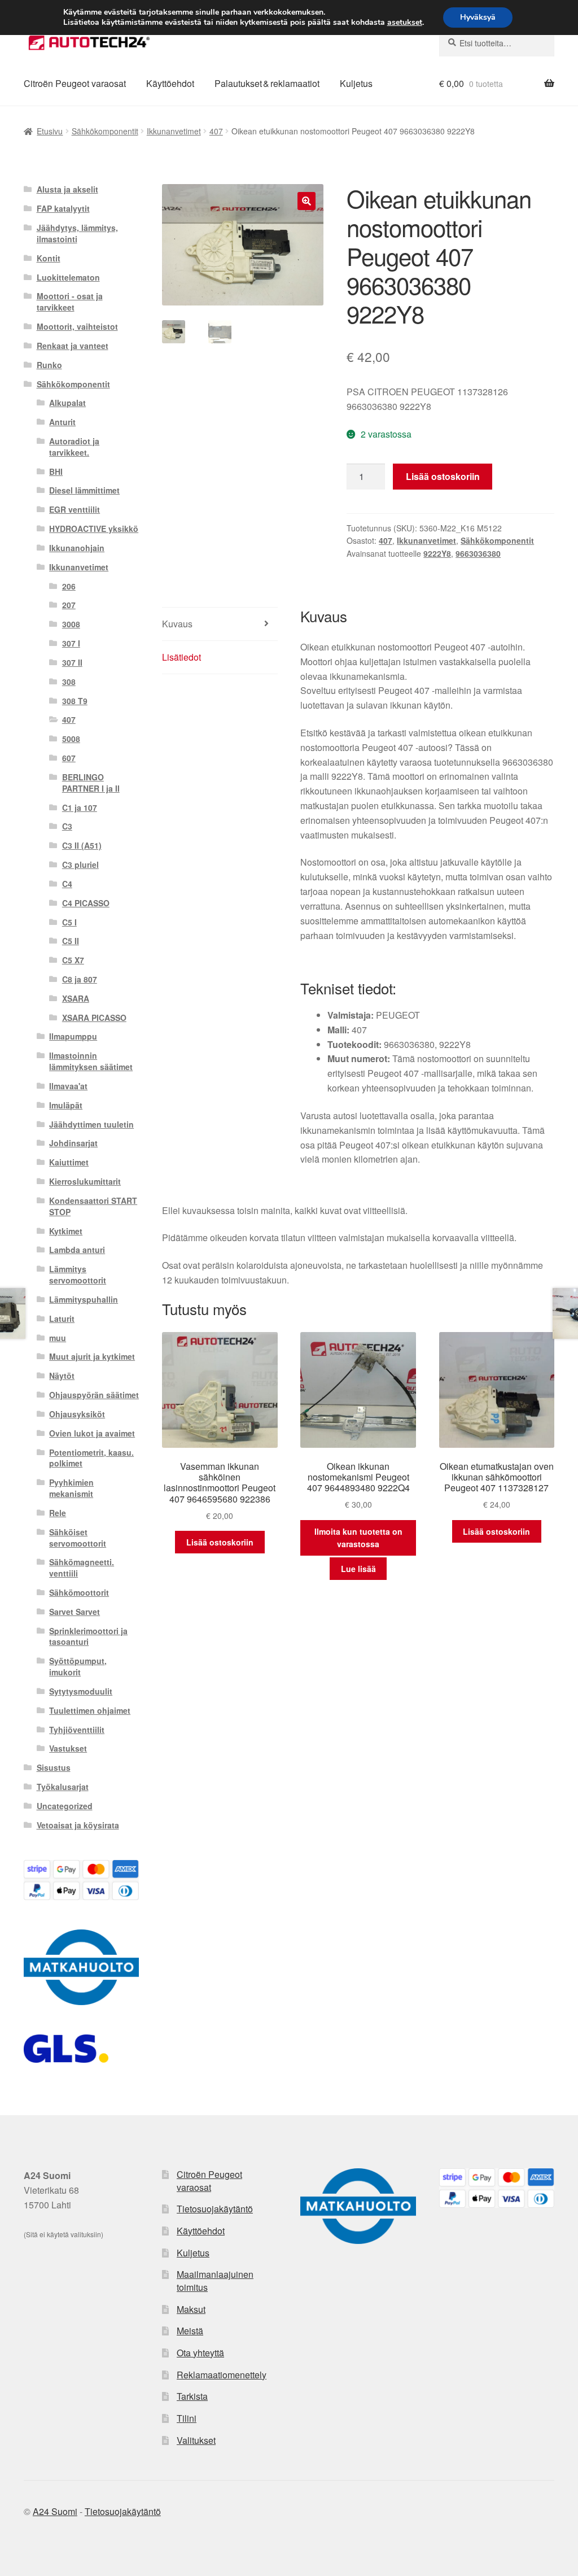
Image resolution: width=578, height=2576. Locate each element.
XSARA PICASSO (94, 1018)
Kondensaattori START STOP (93, 1206)
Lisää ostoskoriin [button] (220, 1542)
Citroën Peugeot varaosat (75, 83)
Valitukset (196, 2440)
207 (69, 605)
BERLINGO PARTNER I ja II (91, 783)
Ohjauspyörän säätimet (94, 1395)
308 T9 (75, 701)
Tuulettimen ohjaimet (90, 1710)
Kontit (49, 258)
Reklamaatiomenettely (222, 2375)
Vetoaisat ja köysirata (78, 1825)
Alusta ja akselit (67, 189)
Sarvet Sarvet (75, 1612)
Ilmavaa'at (68, 1086)
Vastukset (68, 1748)
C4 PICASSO (86, 903)
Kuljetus (356, 83)
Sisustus (54, 1767)
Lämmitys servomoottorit (78, 1274)
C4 (67, 884)
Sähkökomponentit (105, 131)
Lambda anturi (77, 1250)
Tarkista (192, 2396)
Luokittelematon (68, 277)
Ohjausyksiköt (77, 1414)
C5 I (69, 922)
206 (69, 586)
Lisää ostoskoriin (443, 476)
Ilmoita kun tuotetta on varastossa (358, 1538)
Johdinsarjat (73, 1143)
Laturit (62, 1318)
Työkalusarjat (63, 1787)
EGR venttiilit (75, 509)
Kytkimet (66, 1231)
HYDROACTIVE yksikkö (94, 529)
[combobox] (497, 43)
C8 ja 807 (80, 979)
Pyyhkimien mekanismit (71, 1488)
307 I (71, 643)
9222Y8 (437, 553)
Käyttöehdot (170, 83)
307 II (72, 662)
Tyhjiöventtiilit (77, 1730)
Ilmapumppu (73, 1036)
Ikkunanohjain (77, 548)
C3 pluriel (80, 865)
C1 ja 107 (80, 807)
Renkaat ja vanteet (73, 346)
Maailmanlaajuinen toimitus (215, 2281)
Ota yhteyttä (200, 2353)
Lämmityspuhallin (84, 1299)
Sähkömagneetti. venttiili (82, 1568)
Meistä (190, 2331)
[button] (306, 201)
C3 (67, 826)
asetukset (405, 23)
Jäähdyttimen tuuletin (91, 1124)
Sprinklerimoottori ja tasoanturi (88, 1636)
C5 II (71, 941)
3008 (71, 624)
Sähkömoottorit (79, 1592)
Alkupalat (67, 403)
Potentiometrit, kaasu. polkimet (91, 1458)
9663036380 (478, 553)
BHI (56, 471)
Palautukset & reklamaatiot (267, 83)
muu (58, 1338)
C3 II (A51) (82, 845)
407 (216, 131)
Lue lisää (358, 1569)
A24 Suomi (55, 2511)
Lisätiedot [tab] (181, 657)
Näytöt (62, 1376)
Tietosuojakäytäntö (215, 2209)
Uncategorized (65, 1806)
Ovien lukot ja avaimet (92, 1433)
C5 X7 (73, 960)
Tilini (187, 2418)
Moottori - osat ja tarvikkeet (70, 302)
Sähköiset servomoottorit (78, 1538)
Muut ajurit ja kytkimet (92, 1356)
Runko (49, 365)
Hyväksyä (478, 17)
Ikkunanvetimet (174, 131)
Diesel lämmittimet (84, 490)
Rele (58, 1513)
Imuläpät (66, 1105)
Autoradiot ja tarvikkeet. (74, 447)
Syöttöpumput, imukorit (78, 1666)
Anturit (62, 422)
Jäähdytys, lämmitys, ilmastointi (77, 233)
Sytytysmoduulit (81, 1691)
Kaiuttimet (69, 1162)
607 (69, 758)
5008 (71, 739)
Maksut (191, 2309)
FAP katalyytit (63, 208)
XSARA (76, 998)
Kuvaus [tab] (177, 624)
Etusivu (50, 131)
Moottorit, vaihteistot (77, 326)
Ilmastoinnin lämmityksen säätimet (91, 1061)
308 (69, 682)
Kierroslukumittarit (85, 1181)
